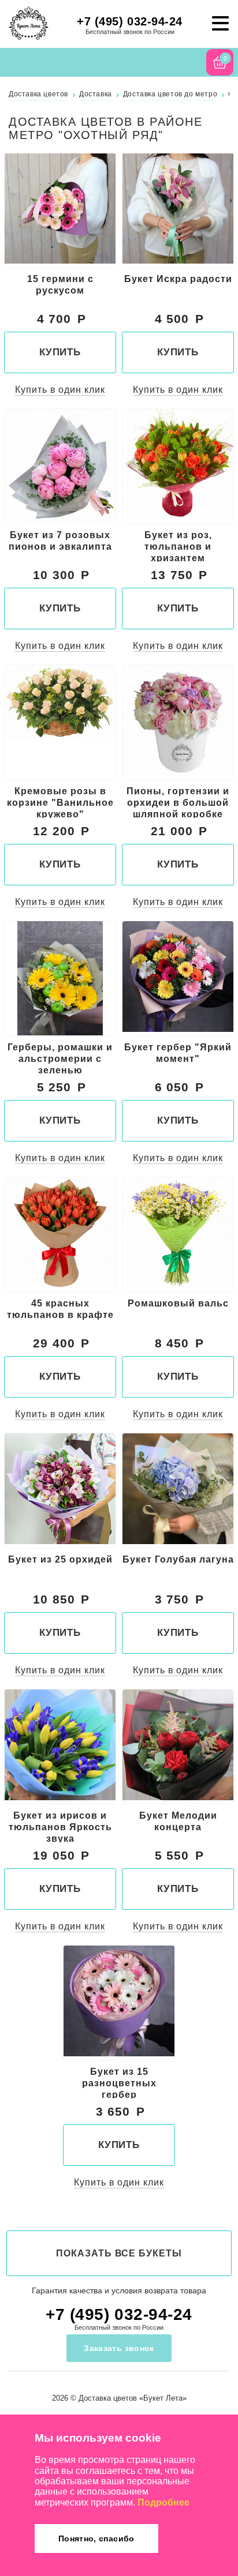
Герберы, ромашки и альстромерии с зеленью (60, 1058)
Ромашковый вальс (178, 1303)
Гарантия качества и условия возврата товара (119, 2290)
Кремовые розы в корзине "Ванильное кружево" (60, 802)
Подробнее (163, 2502)
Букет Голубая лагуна (178, 1559)
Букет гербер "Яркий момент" (178, 1053)
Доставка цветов (108, 2398)
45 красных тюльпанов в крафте (60, 1309)
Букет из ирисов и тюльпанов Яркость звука (60, 1827)
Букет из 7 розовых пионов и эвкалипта (60, 541)
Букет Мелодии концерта (178, 1821)
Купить (60, 352)
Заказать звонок (119, 2348)
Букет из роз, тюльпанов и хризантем (178, 546)
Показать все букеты (119, 2253)
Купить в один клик (60, 390)
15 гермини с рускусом (60, 285)
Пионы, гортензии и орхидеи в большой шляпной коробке (178, 802)
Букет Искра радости (178, 279)
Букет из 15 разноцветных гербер (119, 2083)
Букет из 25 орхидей (60, 1559)
